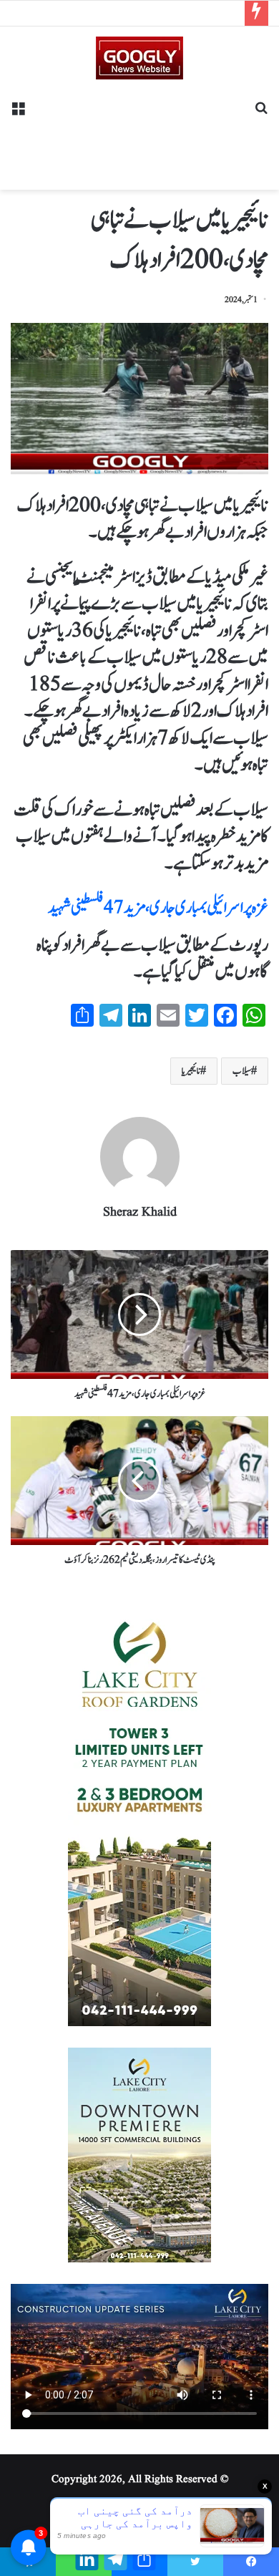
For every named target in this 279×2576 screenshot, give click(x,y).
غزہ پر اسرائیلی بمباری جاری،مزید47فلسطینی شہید (158, 908)
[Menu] (18, 113)
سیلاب (242, 1071)
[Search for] (261, 113)
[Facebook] (251, 2562)
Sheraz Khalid (140, 1212)
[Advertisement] (139, 130)
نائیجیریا (191, 1071)
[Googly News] (139, 58)
